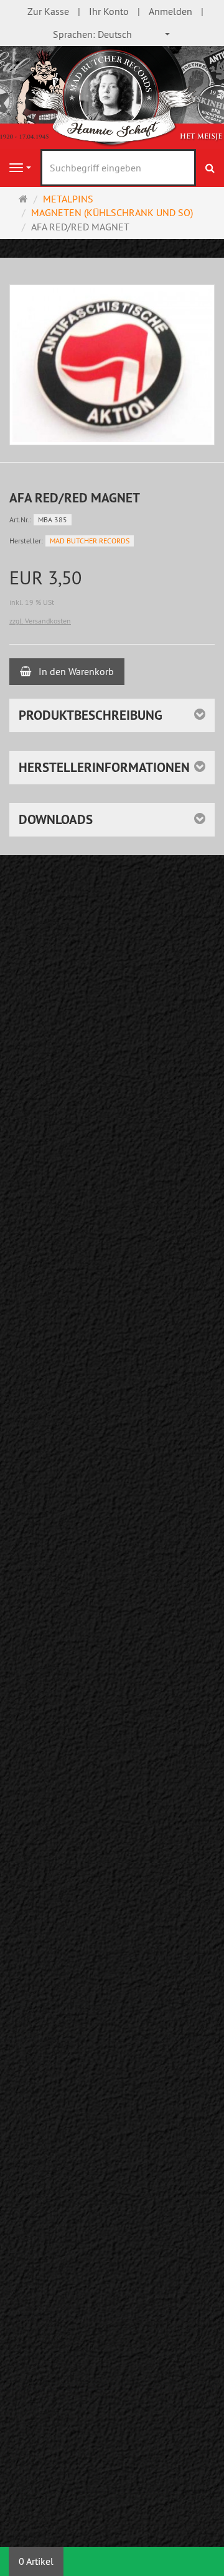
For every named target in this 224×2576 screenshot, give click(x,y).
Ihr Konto (109, 11)
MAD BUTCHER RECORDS (90, 541)
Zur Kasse (48, 11)
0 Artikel (36, 2561)
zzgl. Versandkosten (40, 621)
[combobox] (112, 34)
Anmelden (170, 11)
